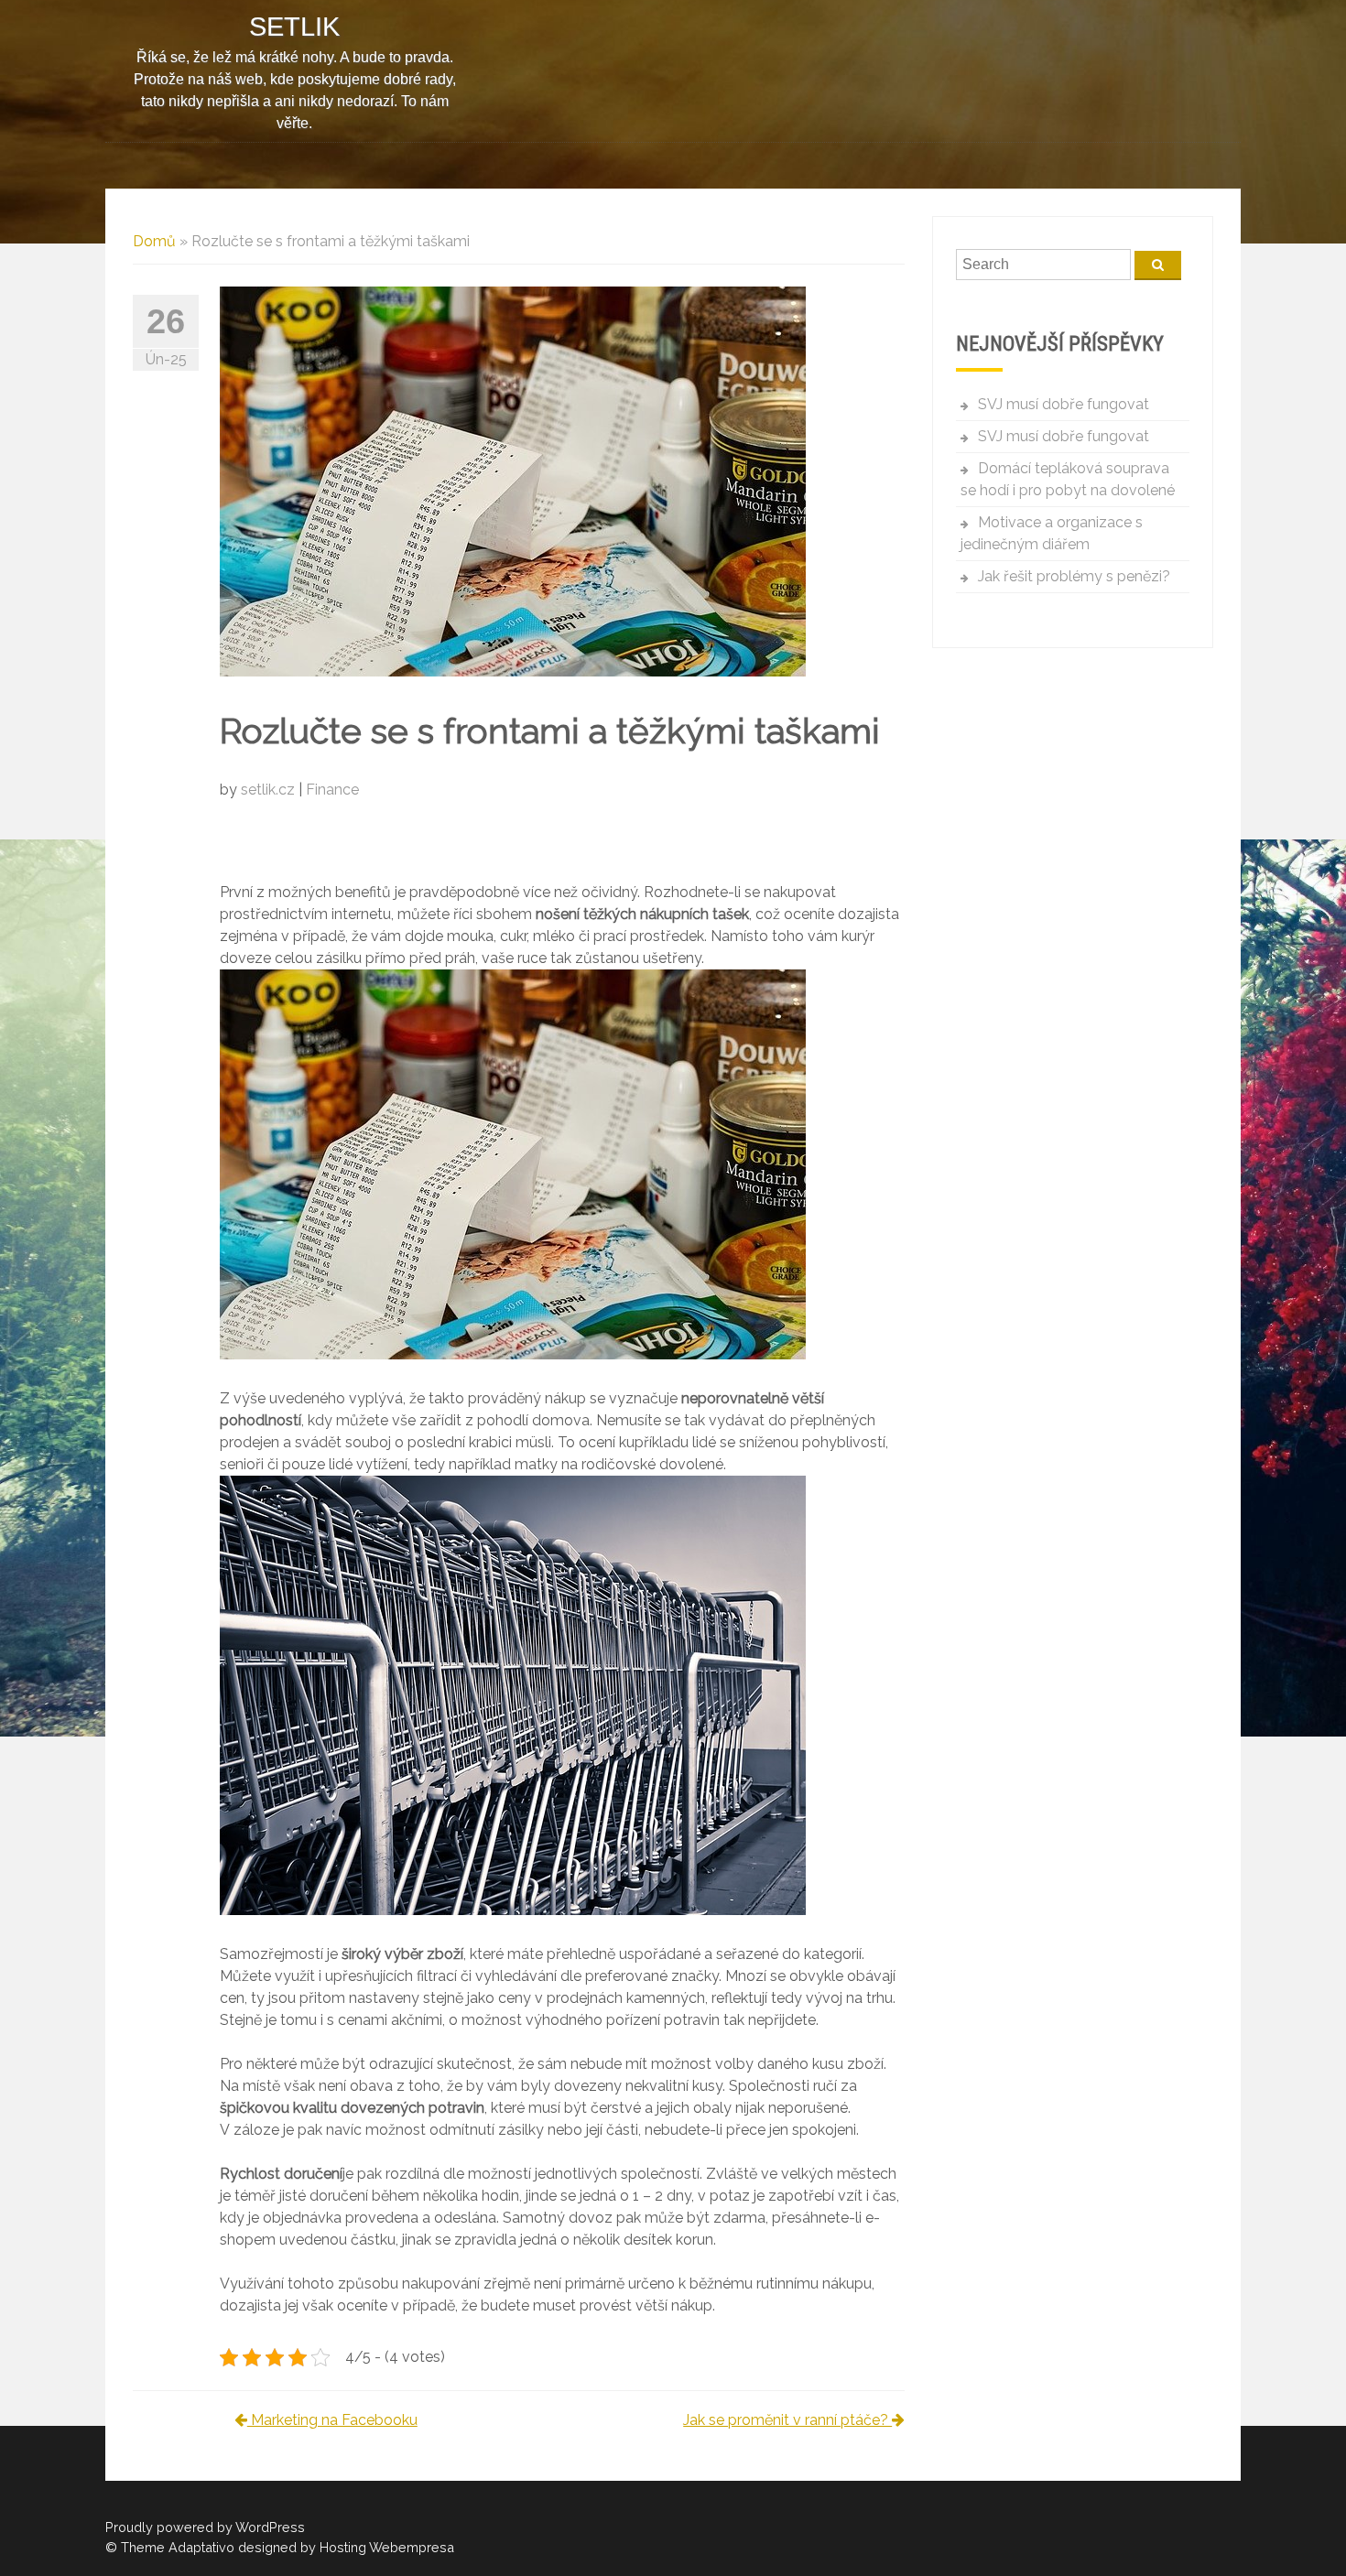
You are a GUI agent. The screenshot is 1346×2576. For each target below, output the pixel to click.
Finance (332, 790)
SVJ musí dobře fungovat (1064, 404)
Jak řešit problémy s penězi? (1074, 576)
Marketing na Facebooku (332, 2420)
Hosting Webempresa (387, 2547)
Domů (154, 241)
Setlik (294, 27)
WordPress (270, 2527)
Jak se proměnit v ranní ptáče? (787, 2420)
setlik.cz (270, 790)
